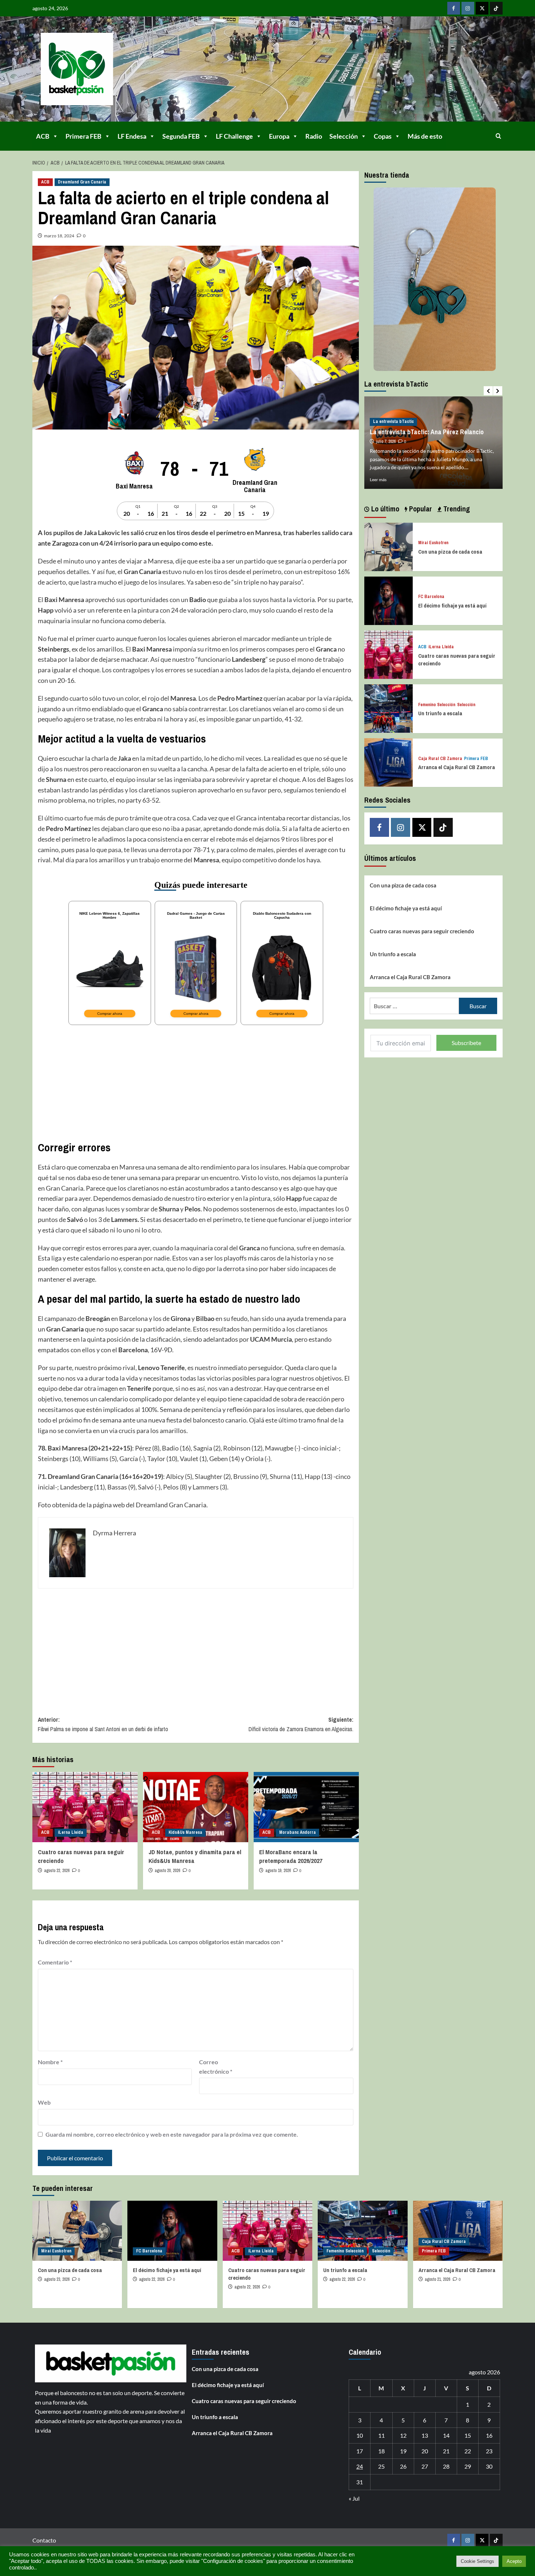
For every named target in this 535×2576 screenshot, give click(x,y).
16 (489, 2435)
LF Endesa (132, 136)
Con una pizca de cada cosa (450, 551)
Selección (344, 136)
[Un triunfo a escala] (389, 708)
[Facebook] (454, 8)
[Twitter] (482, 8)
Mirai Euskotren (433, 543)
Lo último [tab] (384, 509)
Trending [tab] (456, 509)
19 (403, 2451)
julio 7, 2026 (386, 442)
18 (381, 2451)
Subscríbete (466, 1043)
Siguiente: (301, 1724)
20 (425, 2451)
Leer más (378, 480)
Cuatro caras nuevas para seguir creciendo (422, 931)
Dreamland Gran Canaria (82, 182)
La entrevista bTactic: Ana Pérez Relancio (427, 432)
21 (446, 2451)
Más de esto (425, 136)
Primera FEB (84, 136)
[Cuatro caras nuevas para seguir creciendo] (85, 1807)
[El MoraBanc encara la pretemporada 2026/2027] (306, 1807)
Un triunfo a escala (440, 713)
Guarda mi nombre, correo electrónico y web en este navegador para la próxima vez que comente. (172, 2134)
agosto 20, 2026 (167, 1871)
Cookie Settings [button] (477, 2561)
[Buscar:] (414, 1006)
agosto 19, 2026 (278, 1871)
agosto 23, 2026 (57, 2279)
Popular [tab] (420, 509)
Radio (314, 136)
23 (489, 2451)
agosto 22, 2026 (57, 1871)
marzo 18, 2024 (59, 236)
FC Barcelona (431, 597)
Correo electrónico (216, 2067)
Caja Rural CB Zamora (440, 758)
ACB (43, 136)
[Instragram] (468, 8)
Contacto (44, 2540)
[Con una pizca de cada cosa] (389, 546)
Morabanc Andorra (298, 1832)
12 (403, 2435)
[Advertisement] (196, 1082)
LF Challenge (234, 136)
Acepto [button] (514, 2561)
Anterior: (103, 1724)
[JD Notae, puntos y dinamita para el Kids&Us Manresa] (196, 1807)
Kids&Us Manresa (185, 1832)
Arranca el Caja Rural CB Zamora (457, 767)
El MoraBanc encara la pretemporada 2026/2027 (291, 1856)
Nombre (50, 2062)
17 (360, 2451)
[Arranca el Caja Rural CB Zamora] (389, 762)
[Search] (498, 136)
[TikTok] (496, 8)
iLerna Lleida (71, 1832)
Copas (383, 136)
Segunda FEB (181, 136)
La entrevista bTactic (393, 422)
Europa (279, 136)
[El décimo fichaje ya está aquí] (389, 600)
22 (468, 2451)
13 (425, 2435)
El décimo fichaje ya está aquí (452, 606)
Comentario (55, 1962)
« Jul (354, 2498)
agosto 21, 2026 (437, 2279)
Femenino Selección (437, 705)
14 (446, 2435)
